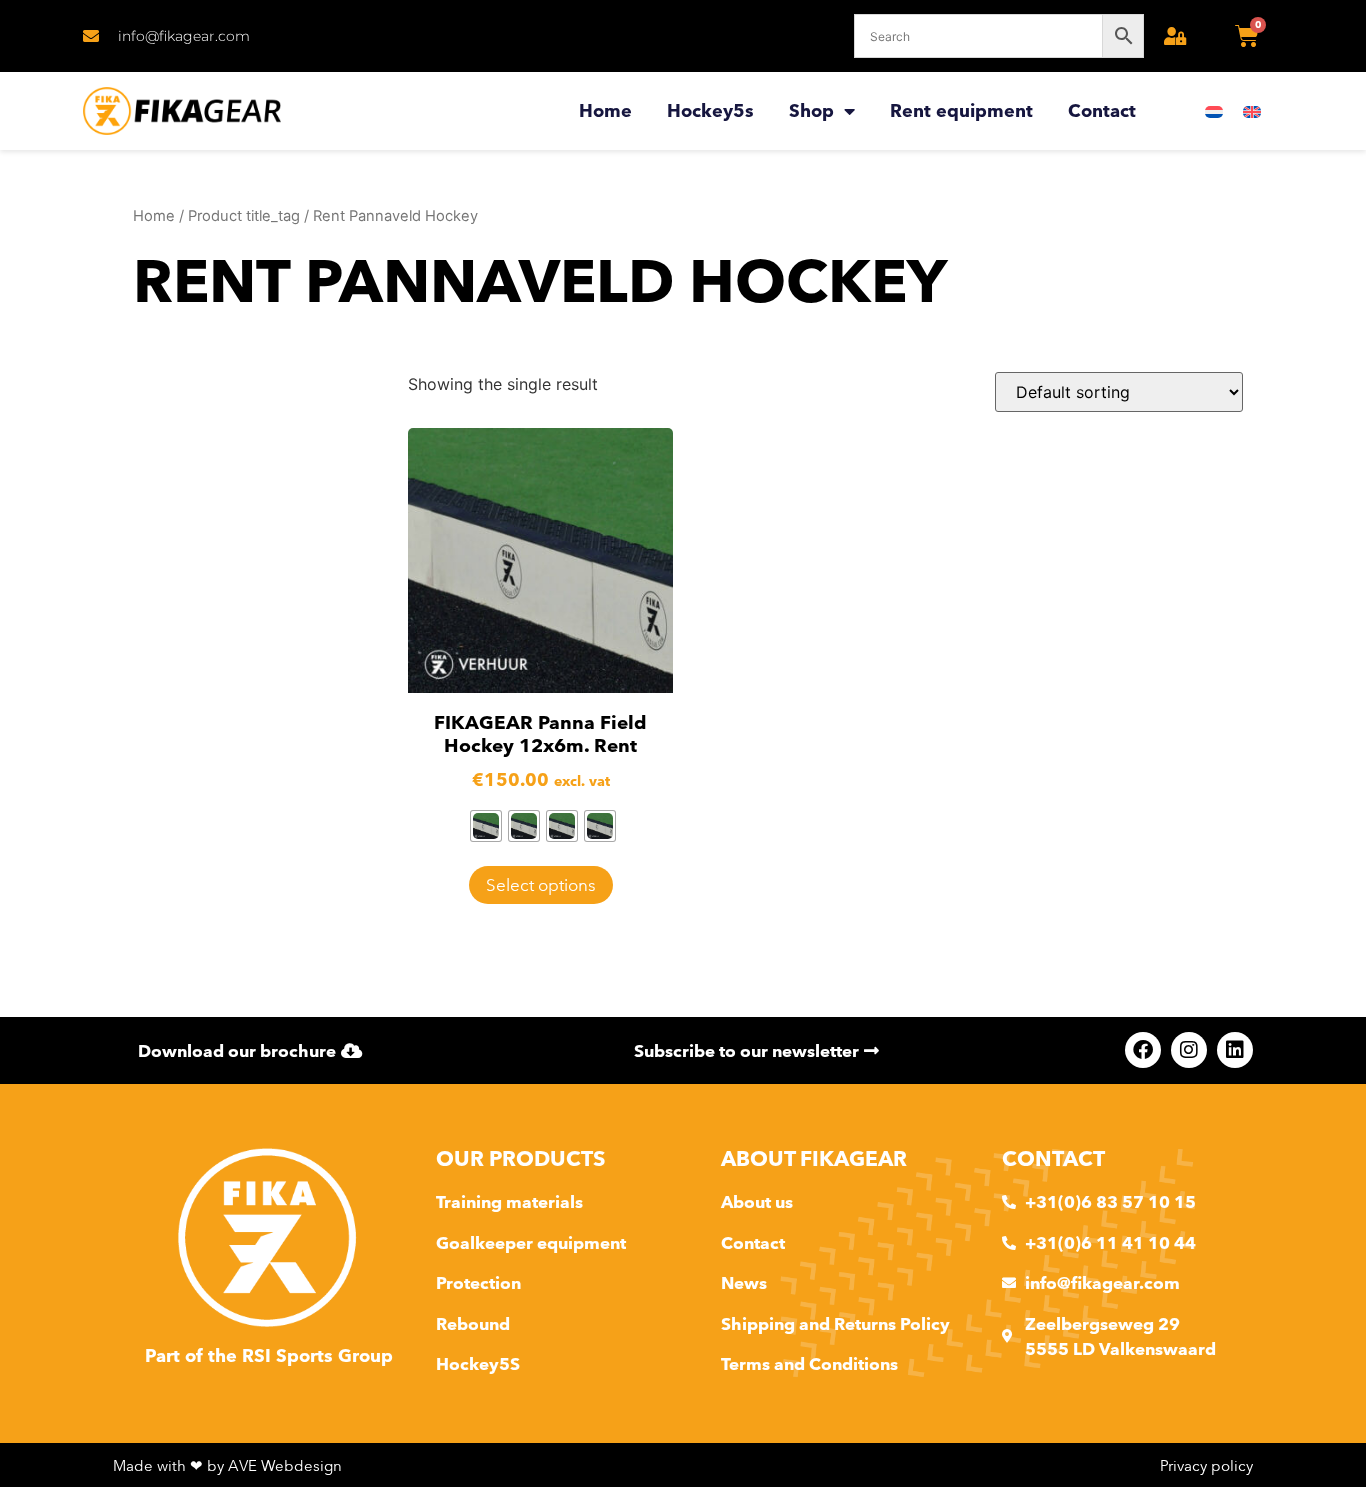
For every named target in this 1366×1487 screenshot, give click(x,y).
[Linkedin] (1235, 1050)
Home (605, 110)
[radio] (486, 826)
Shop (811, 110)
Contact (1102, 110)
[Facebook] (1143, 1050)
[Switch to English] (1252, 111)
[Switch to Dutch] (1214, 111)
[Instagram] (1189, 1050)
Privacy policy (1206, 1465)
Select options (541, 884)
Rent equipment (961, 110)
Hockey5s (710, 110)
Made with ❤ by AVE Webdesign (227, 1465)
